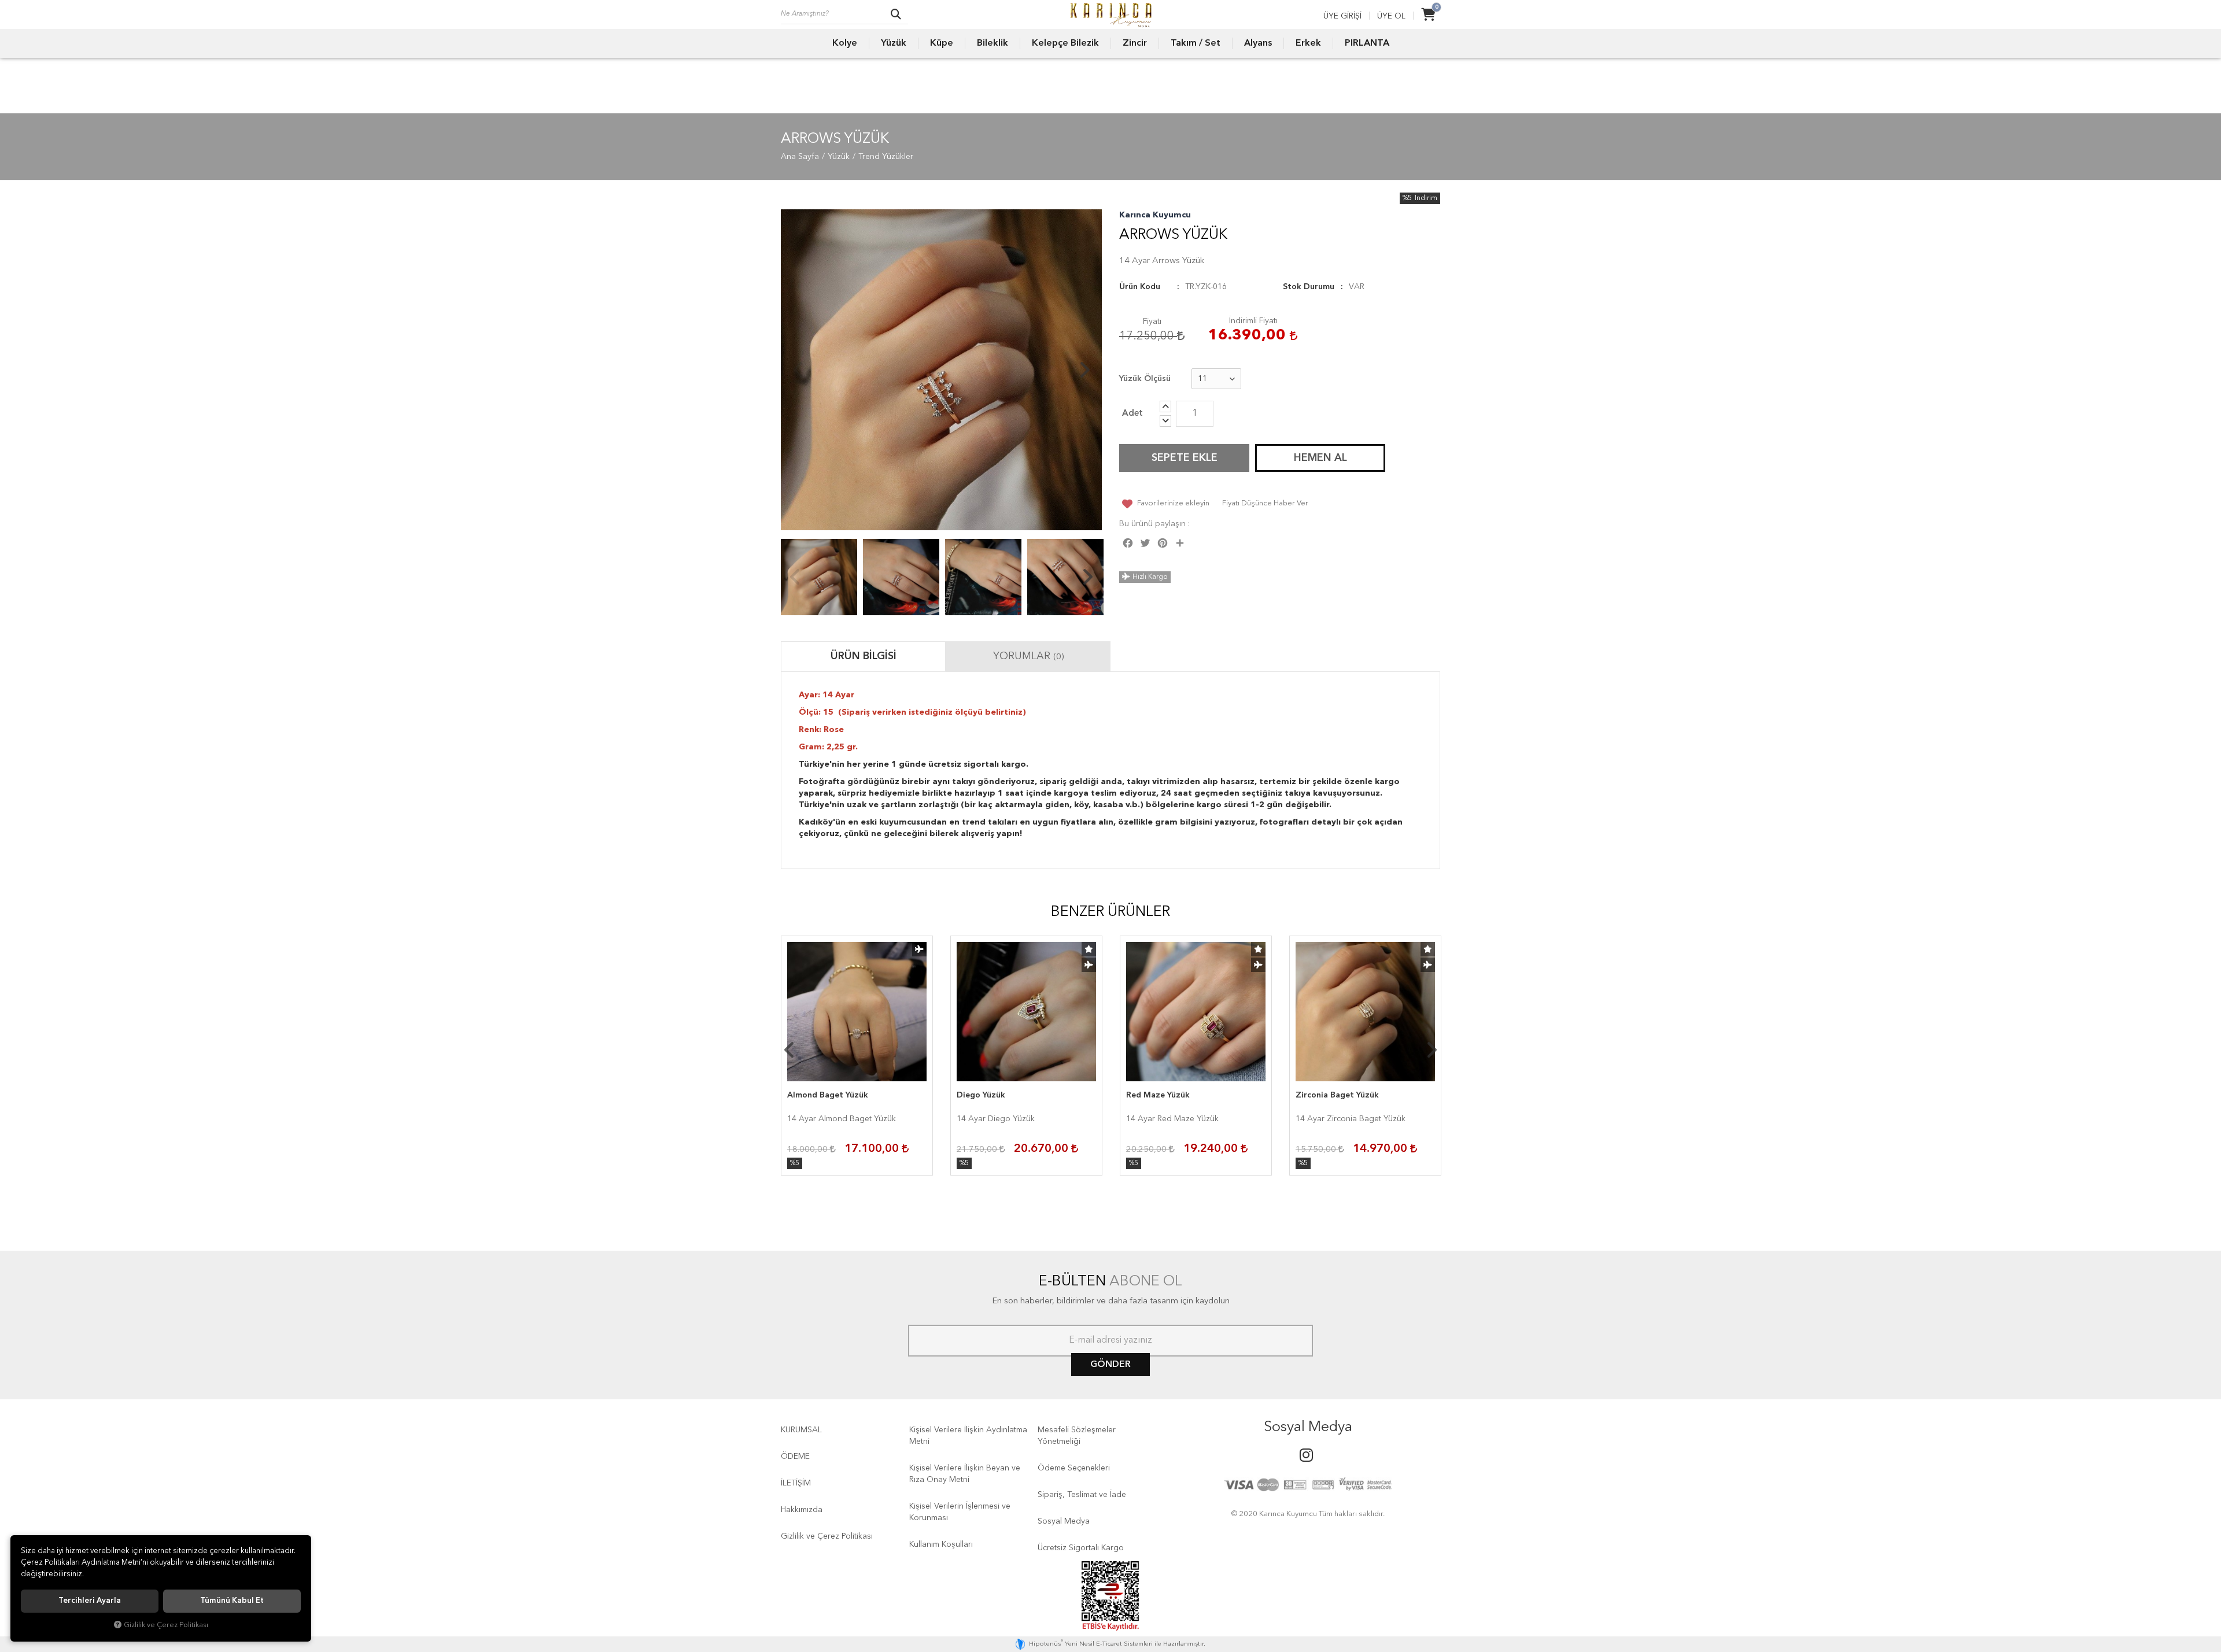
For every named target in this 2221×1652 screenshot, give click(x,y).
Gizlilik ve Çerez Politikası (827, 1536)
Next (1084, 370)
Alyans (1258, 43)
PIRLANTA (1367, 43)
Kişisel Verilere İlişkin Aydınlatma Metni (968, 1436)
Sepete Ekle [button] (1185, 458)
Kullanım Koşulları (941, 1544)
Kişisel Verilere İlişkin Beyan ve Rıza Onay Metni (965, 1474)
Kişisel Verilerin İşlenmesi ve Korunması (960, 1512)
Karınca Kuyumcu (1155, 215)
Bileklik (993, 43)
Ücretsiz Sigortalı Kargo (1081, 1548)
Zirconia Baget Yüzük (1337, 1095)
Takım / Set (1196, 43)
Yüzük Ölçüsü (1145, 379)
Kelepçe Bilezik (1065, 43)
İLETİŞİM (796, 1483)
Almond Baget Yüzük (828, 1095)
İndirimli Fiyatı (1253, 321)
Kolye (845, 43)
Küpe (942, 43)
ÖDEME (795, 1457)
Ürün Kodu (1140, 287)
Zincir (1135, 43)
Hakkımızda (802, 1510)
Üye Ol (1391, 16)
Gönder (1110, 1365)
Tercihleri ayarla (90, 1601)
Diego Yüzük (981, 1095)
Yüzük (894, 43)
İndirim (1426, 198)
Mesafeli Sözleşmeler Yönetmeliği (1077, 1436)
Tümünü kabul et (232, 1601)
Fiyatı (1152, 321)
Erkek (1308, 43)
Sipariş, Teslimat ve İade (1082, 1495)
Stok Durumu (1309, 287)
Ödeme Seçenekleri (1074, 1468)
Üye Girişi (1342, 16)
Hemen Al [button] (1320, 458)
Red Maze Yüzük (1158, 1095)
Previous (798, 370)
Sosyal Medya (1064, 1521)
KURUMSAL (801, 1430)
